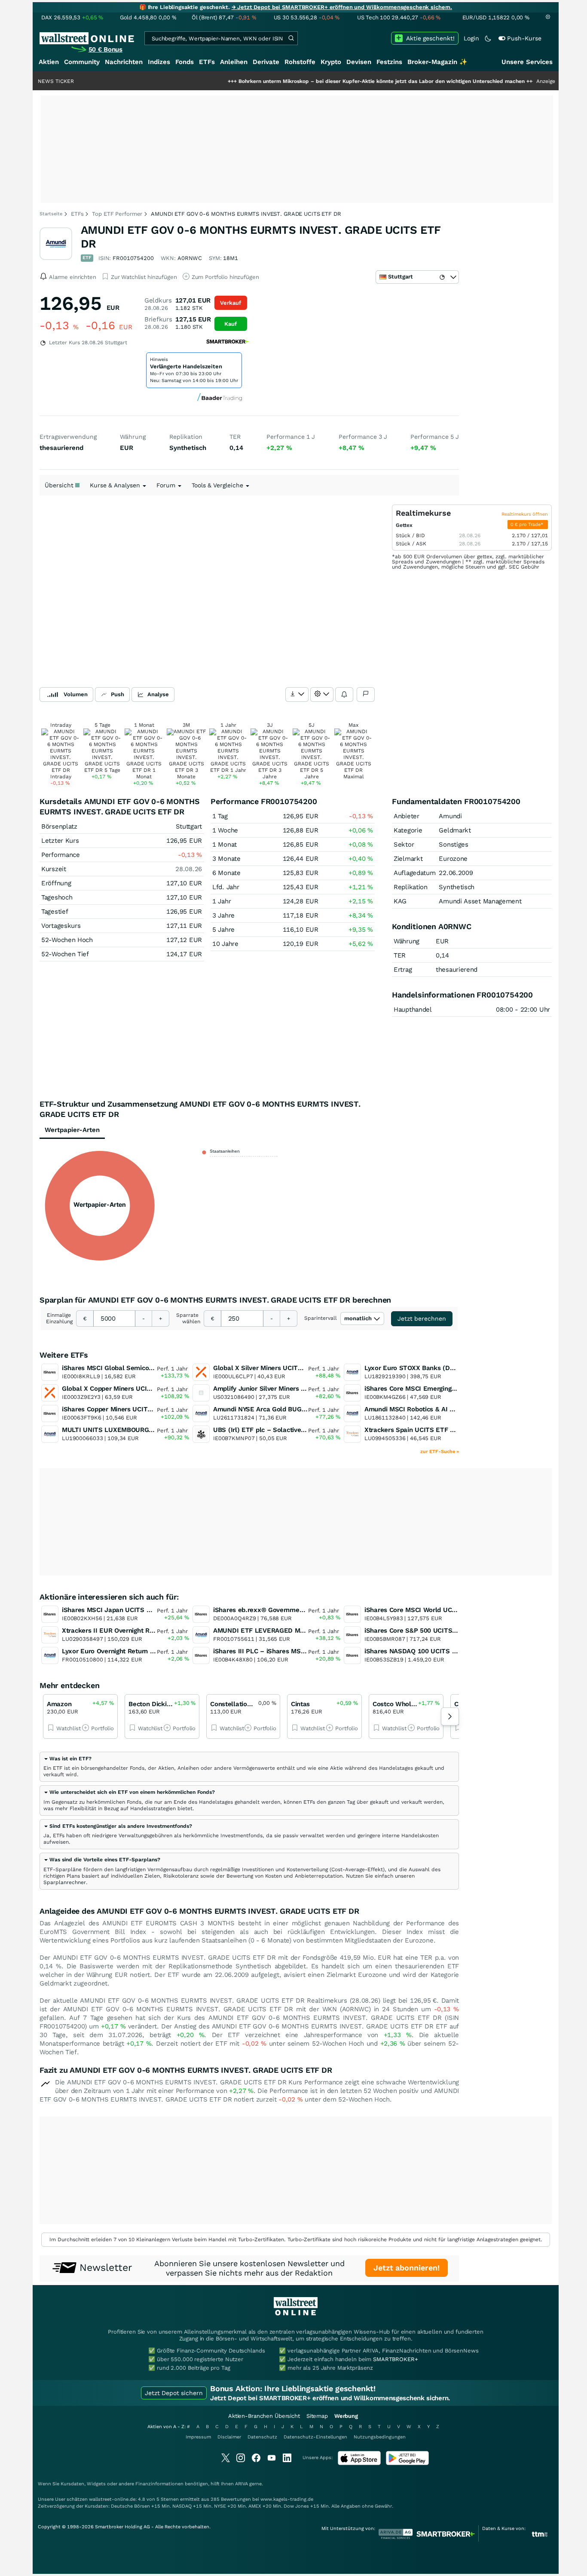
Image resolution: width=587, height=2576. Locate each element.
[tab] (249, 1767)
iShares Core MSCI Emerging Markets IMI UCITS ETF (445, 1389)
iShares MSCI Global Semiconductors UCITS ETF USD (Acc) (153, 1368)
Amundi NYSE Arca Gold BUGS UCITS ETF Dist (284, 1409)
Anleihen (234, 62)
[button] (67, 1759)
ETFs (207, 62)
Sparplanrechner (65, 1882)
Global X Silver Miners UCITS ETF (264, 1368)
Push (118, 694)
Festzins (389, 62)
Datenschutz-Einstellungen (315, 2437)
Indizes (159, 62)
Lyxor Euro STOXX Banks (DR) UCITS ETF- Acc (436, 1368)
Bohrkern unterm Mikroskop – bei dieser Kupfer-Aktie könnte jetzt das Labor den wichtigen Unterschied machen (331, 81)
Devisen (359, 62)
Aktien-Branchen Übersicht (264, 2416)
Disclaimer (229, 2437)
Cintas (300, 1704)
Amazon (59, 1704)
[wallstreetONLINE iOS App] (359, 2463)
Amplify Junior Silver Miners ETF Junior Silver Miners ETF (301, 1389)
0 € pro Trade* (528, 525)
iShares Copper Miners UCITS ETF (114, 1409)
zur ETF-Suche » (440, 1452)
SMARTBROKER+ (395, 2359)
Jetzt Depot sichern (174, 2393)
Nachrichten (124, 62)
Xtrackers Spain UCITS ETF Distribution (425, 1430)
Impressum (198, 2437)
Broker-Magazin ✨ (437, 62)
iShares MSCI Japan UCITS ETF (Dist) (120, 1610)
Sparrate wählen (188, 1318)
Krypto (331, 62)
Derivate (266, 62)
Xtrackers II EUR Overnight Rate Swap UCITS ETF (138, 1631)
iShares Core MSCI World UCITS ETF (420, 1610)
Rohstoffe (300, 62)
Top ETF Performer (117, 214)
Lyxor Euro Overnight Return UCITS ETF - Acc (131, 1651)
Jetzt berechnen (422, 1319)
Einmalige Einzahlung (59, 1318)
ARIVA (242, 2484)
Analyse (158, 694)
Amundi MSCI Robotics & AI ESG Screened (429, 1409)
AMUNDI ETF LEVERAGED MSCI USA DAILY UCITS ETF (297, 1631)
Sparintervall (321, 1318)
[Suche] (291, 38)
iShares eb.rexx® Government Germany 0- (279, 1610)
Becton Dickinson (155, 1704)
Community (82, 62)
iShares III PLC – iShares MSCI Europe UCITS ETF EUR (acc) (305, 1651)
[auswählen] (297, 694)
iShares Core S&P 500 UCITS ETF (415, 1631)
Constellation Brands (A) (248, 1704)
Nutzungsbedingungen (380, 2437)
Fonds (185, 62)
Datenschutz (262, 2437)
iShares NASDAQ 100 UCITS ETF (414, 1651)
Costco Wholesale (400, 1704)
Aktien (49, 62)
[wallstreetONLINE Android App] (407, 2463)
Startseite (51, 214)
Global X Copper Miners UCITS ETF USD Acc (130, 1389)
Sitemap (317, 2416)
